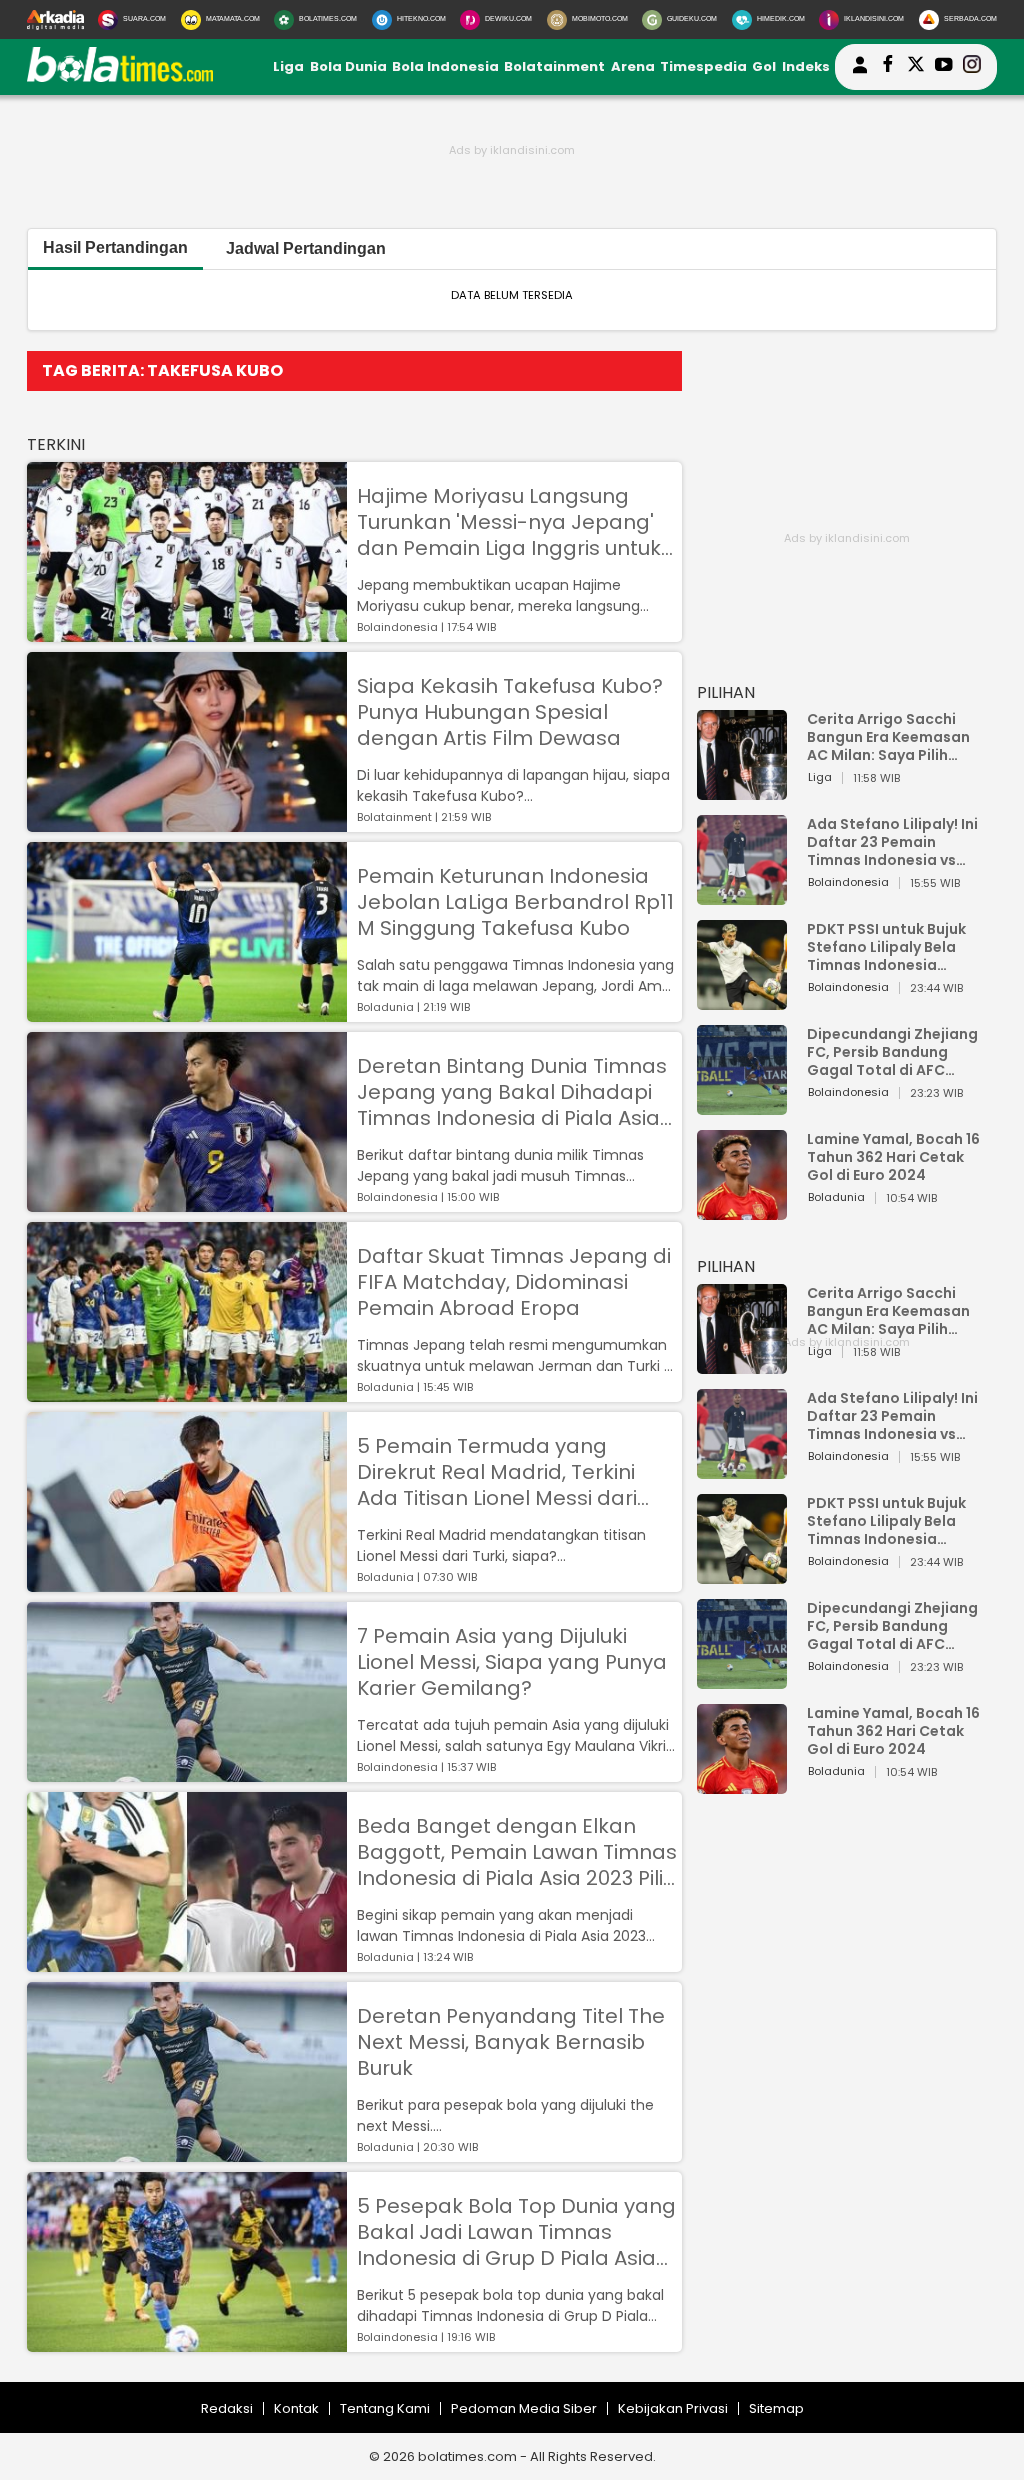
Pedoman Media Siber (524, 2408)
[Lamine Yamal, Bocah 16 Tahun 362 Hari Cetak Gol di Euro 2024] (742, 1210)
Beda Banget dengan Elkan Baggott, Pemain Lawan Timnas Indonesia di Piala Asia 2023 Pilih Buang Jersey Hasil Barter (517, 1852)
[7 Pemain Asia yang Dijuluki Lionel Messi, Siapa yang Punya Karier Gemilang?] (187, 1772)
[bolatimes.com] (120, 77)
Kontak (296, 2408)
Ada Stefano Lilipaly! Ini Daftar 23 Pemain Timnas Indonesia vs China (892, 842)
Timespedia (703, 66)
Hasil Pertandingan (115, 247)
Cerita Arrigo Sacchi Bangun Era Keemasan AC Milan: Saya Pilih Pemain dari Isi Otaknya (894, 737)
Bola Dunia (348, 66)
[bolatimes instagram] (972, 67)
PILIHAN (726, 692)
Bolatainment (554, 66)
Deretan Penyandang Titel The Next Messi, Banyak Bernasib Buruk (511, 2042)
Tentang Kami (385, 2408)
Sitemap (776, 2408)
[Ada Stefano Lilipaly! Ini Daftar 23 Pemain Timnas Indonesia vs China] (742, 895)
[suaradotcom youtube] (944, 67)
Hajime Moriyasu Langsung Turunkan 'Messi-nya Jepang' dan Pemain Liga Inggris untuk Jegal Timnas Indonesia (509, 522)
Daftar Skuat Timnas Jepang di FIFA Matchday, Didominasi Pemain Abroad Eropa (514, 1282)
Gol (764, 66)
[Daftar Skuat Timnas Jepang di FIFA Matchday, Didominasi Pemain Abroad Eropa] (187, 1392)
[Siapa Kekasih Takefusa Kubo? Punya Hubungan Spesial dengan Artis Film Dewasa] (187, 822)
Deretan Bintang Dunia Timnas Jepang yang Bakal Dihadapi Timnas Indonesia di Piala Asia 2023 (512, 1092)
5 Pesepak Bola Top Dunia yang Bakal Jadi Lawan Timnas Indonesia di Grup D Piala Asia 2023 (516, 2232)
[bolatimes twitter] (916, 67)
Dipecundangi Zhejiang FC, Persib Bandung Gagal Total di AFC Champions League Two (895, 1052)
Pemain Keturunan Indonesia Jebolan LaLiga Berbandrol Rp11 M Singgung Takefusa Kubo (515, 902)
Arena (633, 66)
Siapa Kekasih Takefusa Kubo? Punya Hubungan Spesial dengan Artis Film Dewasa (510, 712)
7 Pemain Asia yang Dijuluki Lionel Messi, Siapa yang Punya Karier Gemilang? (512, 1662)
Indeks (806, 66)
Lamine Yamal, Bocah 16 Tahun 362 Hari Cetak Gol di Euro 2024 (893, 1157)
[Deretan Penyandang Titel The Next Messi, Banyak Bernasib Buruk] (187, 2152)
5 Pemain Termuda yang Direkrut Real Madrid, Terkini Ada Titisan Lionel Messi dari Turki (497, 1472)
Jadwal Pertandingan (306, 248)
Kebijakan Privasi (673, 2408)
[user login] (860, 73)
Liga (288, 66)
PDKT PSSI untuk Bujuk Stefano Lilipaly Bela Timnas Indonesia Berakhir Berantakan (886, 947)
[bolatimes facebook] (888, 67)
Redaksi (227, 2408)
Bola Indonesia (445, 66)
